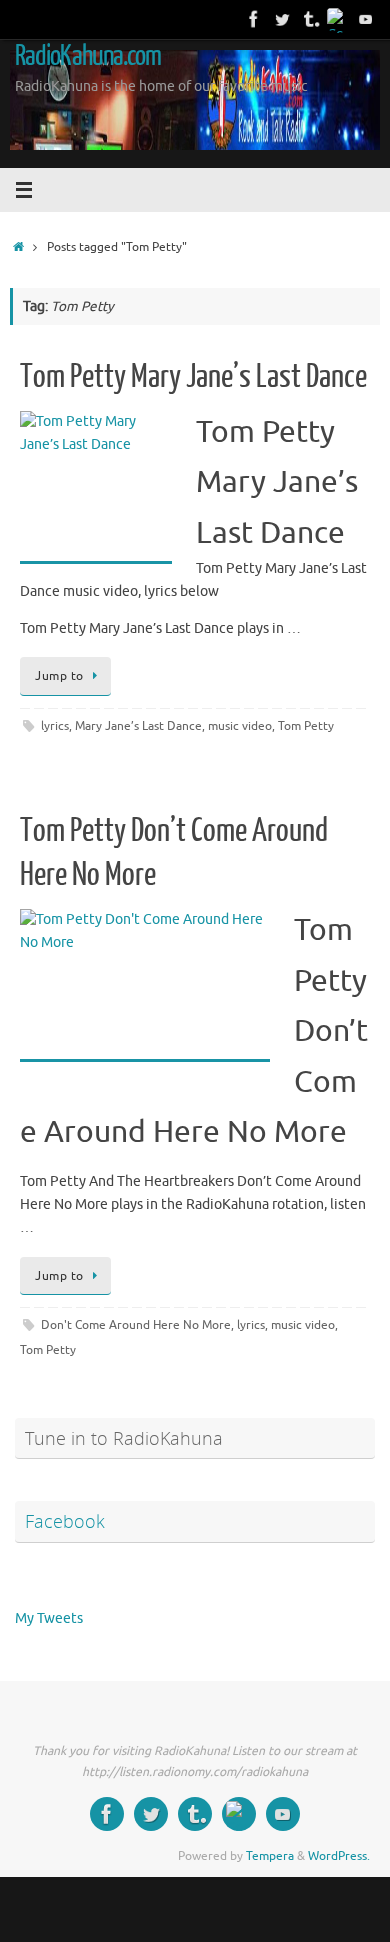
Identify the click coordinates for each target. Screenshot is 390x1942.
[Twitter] (282, 19)
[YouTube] (366, 19)
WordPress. (339, 1856)
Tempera (270, 1856)
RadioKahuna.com (88, 56)
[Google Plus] (338, 19)
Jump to (59, 676)
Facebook (65, 1521)
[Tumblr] (310, 19)
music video (240, 726)
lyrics (55, 726)
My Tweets (49, 1618)
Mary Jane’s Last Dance (138, 726)
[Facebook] (254, 19)
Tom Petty (306, 726)
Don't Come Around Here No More (136, 1325)
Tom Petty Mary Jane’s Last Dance (193, 377)
